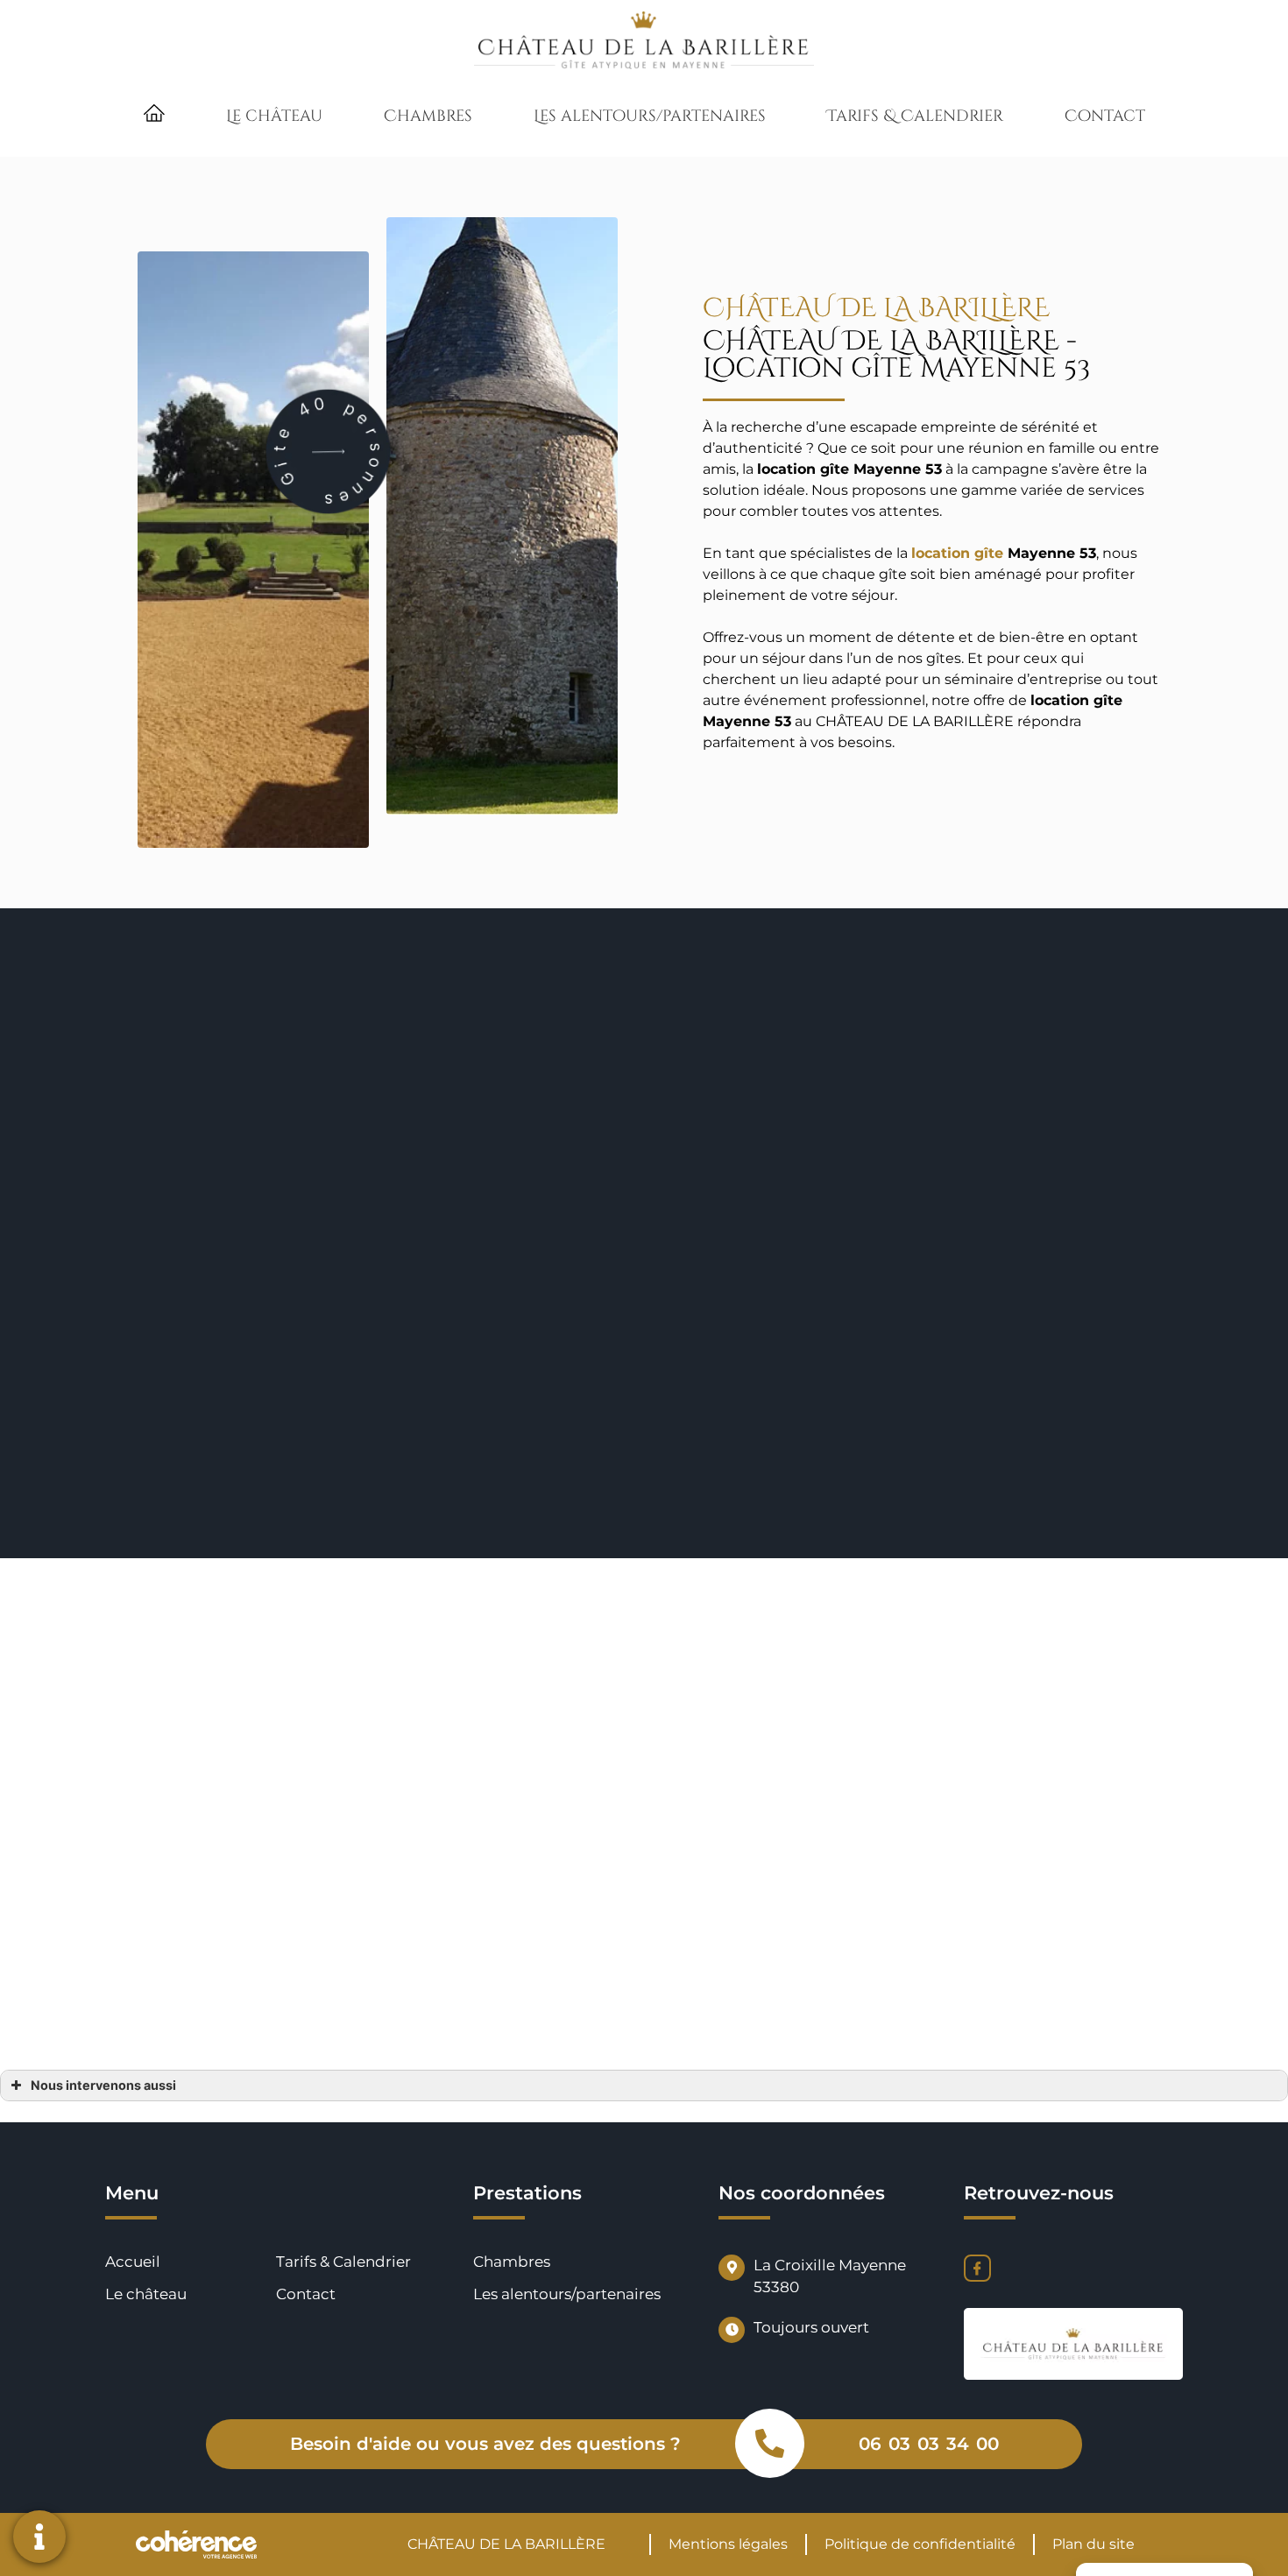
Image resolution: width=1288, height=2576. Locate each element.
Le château (274, 116)
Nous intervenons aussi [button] (103, 2085)
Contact (1105, 116)
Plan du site (1093, 2544)
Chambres (428, 116)
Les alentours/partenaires (650, 116)
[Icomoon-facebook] (977, 2268)
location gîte (957, 553)
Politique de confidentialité (920, 2544)
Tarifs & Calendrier (915, 116)
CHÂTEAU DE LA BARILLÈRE (506, 2544)
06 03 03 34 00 (929, 2444)
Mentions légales (728, 2544)
